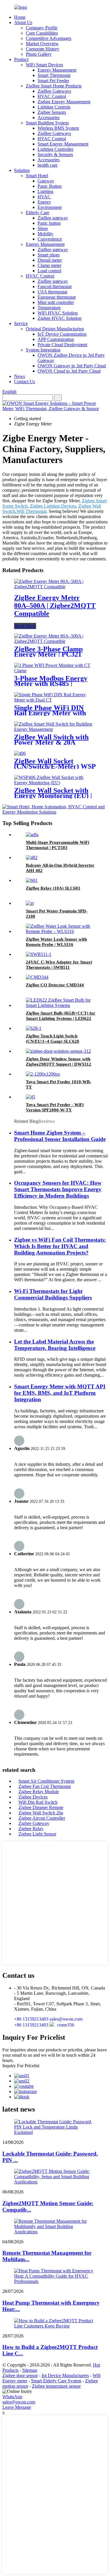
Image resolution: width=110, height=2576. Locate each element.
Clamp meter (49, 265)
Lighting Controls (54, 107)
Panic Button (50, 186)
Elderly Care (38, 213)
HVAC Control (52, 96)
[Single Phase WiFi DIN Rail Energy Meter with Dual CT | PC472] (55, 700)
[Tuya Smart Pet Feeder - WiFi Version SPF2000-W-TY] (31, 1097)
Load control (49, 271)
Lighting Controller (55, 149)
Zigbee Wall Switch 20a (41, 1813)
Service (21, 323)
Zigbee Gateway (34, 1823)
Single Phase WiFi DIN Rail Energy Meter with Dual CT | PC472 (50, 713)
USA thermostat (52, 292)
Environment (50, 207)
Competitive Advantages (49, 38)
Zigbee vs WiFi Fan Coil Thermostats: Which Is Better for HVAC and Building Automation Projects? (60, 1246)
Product (21, 59)
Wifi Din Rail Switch (38, 1802)
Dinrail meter (50, 260)
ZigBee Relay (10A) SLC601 (53, 888)
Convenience (50, 239)
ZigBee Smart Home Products (54, 86)
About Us (23, 22)
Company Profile (42, 28)
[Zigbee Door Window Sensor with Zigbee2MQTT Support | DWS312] (58, 1051)
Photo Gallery (39, 54)
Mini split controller (56, 302)
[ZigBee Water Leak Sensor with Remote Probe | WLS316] (61, 931)
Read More (25, 626)
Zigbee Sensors (52, 112)
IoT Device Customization (62, 334)
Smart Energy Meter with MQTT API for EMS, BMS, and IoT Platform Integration (60, 1393)
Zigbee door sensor (20, 2375)
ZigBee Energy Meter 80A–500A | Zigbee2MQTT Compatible (55, 606)
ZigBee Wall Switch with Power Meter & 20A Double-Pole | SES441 (51, 742)
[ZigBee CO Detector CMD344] (37, 977)
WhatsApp (12, 2397)
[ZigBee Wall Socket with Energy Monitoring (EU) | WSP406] (55, 783)
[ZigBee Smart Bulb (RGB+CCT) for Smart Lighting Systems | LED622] (61, 1005)
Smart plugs (49, 255)
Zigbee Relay (31, 1829)
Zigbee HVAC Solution (60, 318)
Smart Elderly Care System (56, 2381)
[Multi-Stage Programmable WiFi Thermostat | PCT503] (32, 835)
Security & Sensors (55, 154)
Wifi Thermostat (31, 511)
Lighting (45, 191)
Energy (44, 202)
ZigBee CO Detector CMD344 (55, 985)
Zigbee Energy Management (64, 102)
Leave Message (17, 2407)
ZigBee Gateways (54, 91)
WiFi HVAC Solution (58, 313)
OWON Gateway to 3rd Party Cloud (72, 366)
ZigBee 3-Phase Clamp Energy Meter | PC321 (48, 652)
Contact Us (24, 382)
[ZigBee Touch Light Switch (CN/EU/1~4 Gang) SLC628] (34, 1028)
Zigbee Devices (33, 1797)
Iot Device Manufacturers (65, 2375)
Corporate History (43, 49)
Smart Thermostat (54, 75)
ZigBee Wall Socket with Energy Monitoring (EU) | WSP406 (53, 796)
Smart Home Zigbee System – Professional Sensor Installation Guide (60, 1136)
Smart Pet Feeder (53, 81)
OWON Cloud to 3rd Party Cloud (69, 371)
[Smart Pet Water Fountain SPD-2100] (30, 903)
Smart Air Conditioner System (46, 1781)
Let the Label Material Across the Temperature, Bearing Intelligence (55, 1345)
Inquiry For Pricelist (21, 2066)
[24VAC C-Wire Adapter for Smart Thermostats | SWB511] (39, 954)
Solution (22, 170)
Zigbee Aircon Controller (42, 1818)
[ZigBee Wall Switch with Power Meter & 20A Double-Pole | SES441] (55, 729)
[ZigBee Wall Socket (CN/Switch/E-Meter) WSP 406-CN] (20, 753)
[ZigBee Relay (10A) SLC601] (32, 880)
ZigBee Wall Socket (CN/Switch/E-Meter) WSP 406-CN (55, 766)
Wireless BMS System (58, 128)
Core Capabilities (42, 33)
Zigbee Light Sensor (37, 1834)
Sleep (43, 228)
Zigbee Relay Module (39, 1792)
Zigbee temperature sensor (56, 2386)
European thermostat (57, 297)
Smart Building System (47, 123)
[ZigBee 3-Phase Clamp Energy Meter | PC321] (55, 641)
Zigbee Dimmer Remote (41, 1807)
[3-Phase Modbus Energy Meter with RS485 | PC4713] (55, 671)
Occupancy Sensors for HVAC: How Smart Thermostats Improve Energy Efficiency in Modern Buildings (58, 1189)
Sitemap (30, 2370)
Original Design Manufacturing (55, 329)
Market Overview (42, 44)
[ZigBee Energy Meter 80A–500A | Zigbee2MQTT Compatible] (55, 587)
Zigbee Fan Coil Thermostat (45, 1786)
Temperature (49, 308)
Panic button (49, 223)
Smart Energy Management (63, 144)
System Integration (43, 350)
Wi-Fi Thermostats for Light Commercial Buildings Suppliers (53, 1294)
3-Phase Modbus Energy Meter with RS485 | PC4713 (51, 684)
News (20, 376)
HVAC (44, 197)
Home (20, 17)
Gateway (46, 181)
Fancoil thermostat (55, 286)
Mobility (45, 234)
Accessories (49, 118)
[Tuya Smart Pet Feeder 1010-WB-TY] (43, 1074)
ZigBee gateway (53, 218)
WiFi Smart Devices (44, 65)
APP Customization (56, 339)
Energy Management (57, 70)
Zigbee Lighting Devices (53, 506)
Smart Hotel (37, 176)
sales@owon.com (19, 2402)
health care (48, 165)
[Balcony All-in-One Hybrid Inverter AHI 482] (32, 857)
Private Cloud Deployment (62, 345)
